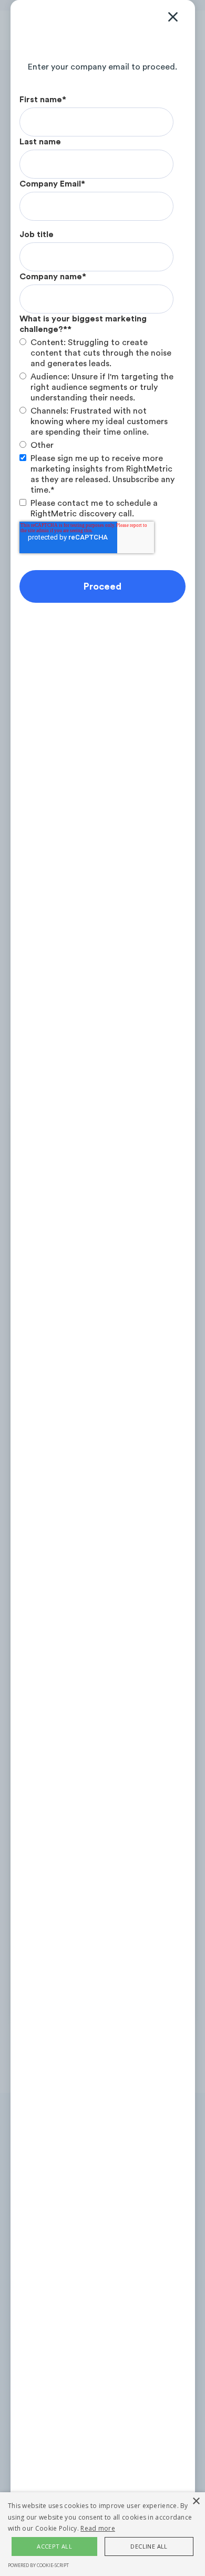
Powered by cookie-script (38, 2565)
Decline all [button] (149, 2546)
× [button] (196, 2501)
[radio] (100, 353)
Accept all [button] (54, 2546)
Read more (98, 2528)
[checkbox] (100, 394)
